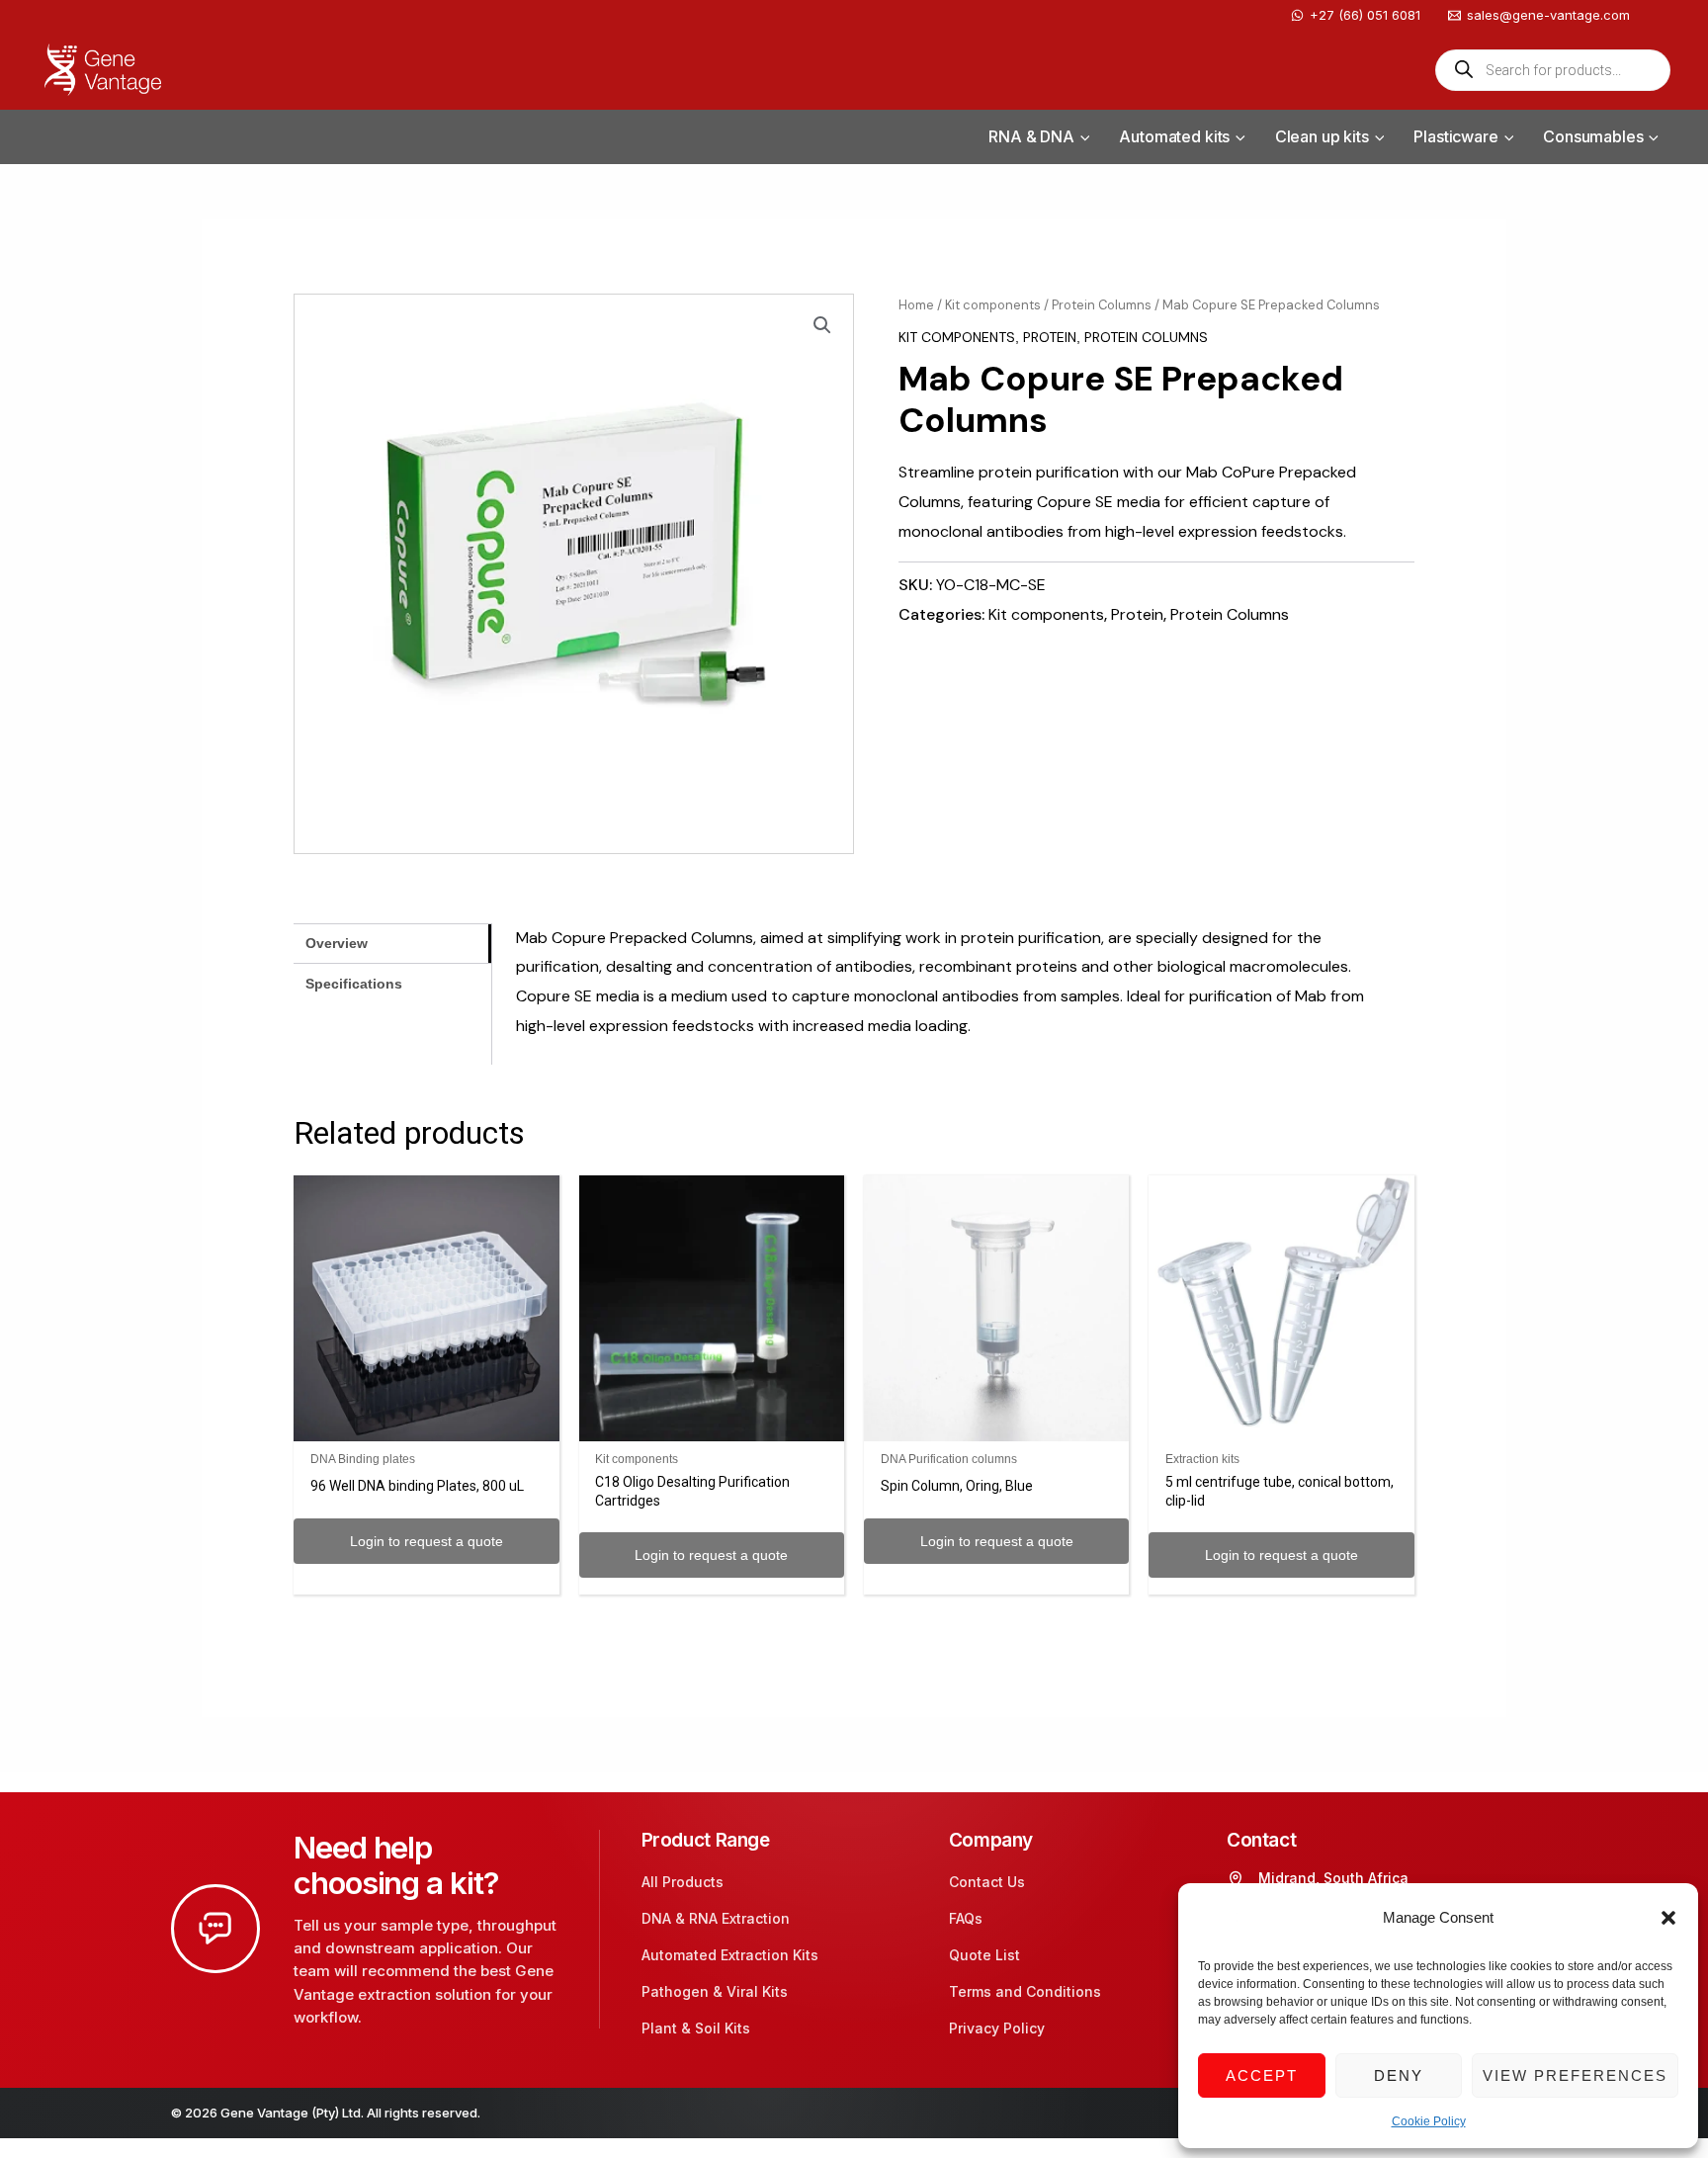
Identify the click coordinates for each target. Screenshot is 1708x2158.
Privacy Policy (997, 2028)
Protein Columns (1102, 305)
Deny (1399, 2075)
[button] (1668, 1918)
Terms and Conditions (1025, 1991)
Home (916, 305)
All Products (683, 1882)
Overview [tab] (337, 943)
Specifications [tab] (354, 984)
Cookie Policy (1429, 2121)
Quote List (984, 1955)
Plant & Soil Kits (696, 2028)
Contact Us (987, 1882)
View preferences (1575, 2075)
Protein (1050, 337)
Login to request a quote (427, 1541)
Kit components (993, 305)
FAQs (966, 1918)
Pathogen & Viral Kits (715, 1991)
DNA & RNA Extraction (716, 1918)
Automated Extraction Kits (730, 1955)
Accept (1262, 2075)
